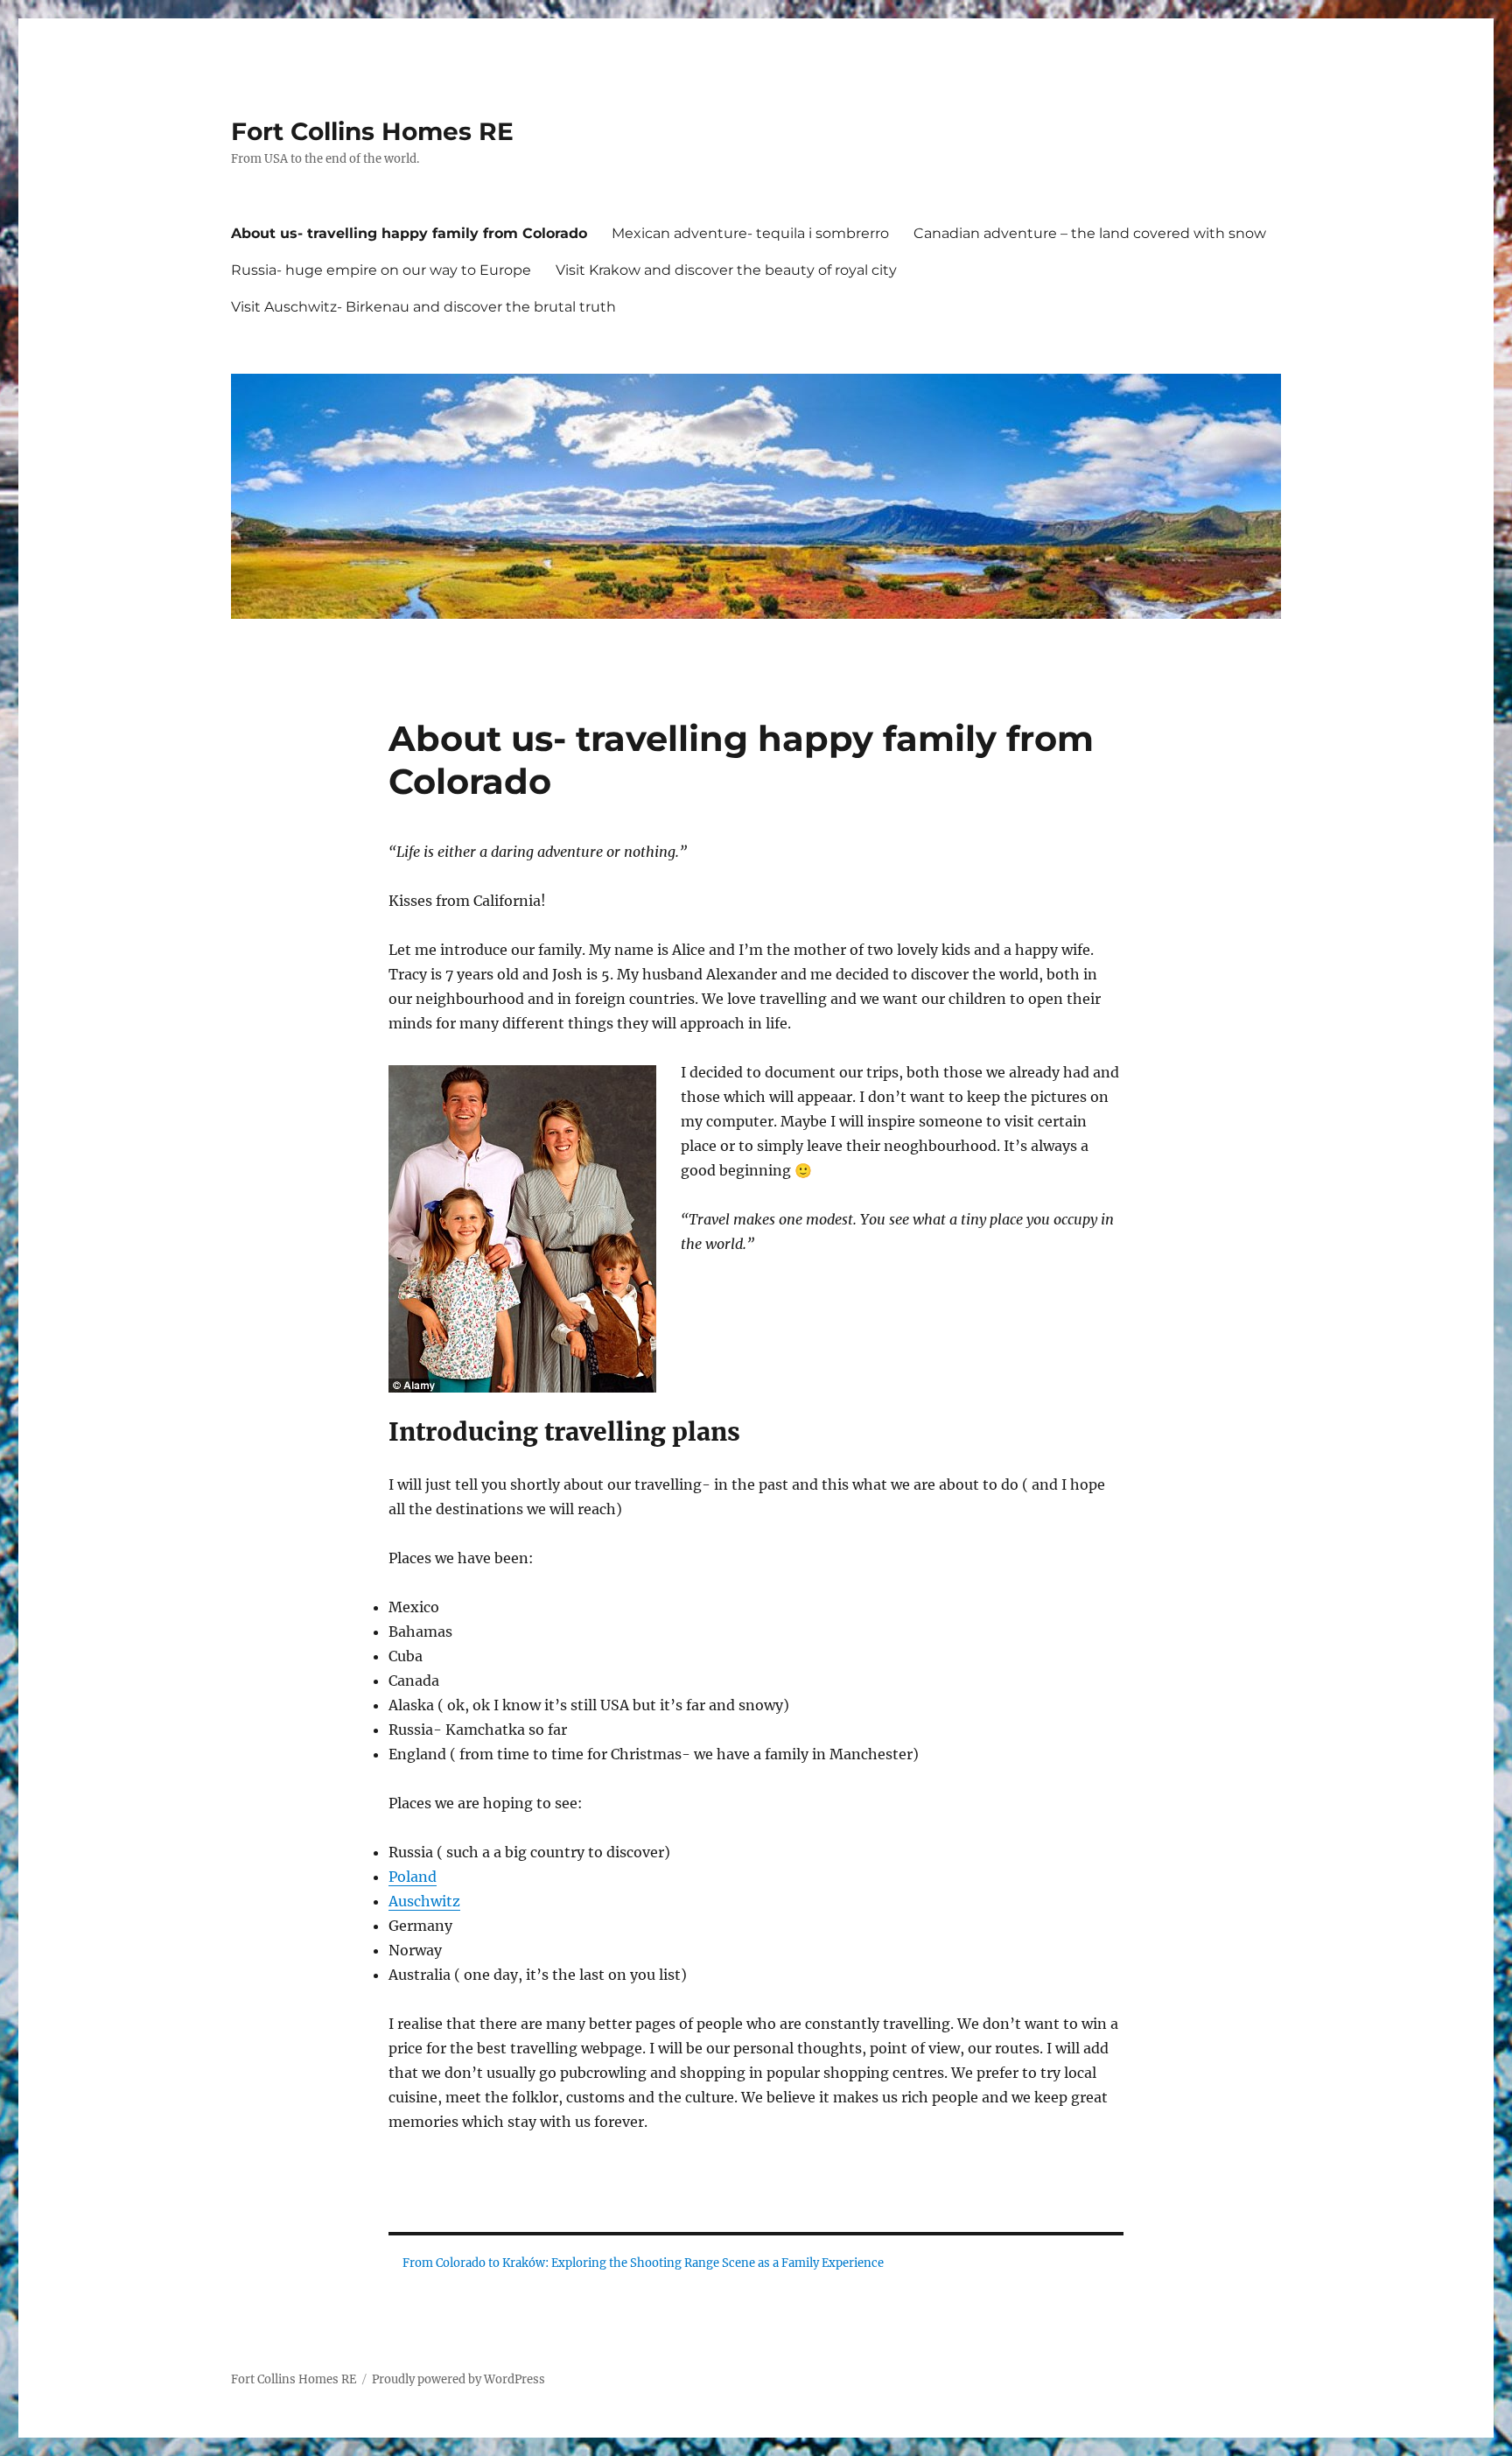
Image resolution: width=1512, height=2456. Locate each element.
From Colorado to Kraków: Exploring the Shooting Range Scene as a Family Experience (643, 2263)
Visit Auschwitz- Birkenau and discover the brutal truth (423, 307)
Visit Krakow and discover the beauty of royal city (726, 270)
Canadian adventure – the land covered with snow (1090, 233)
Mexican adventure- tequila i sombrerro (750, 233)
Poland (413, 1877)
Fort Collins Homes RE (372, 131)
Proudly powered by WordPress (458, 2379)
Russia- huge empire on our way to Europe (381, 270)
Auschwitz (424, 1901)
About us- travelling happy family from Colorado (409, 233)
